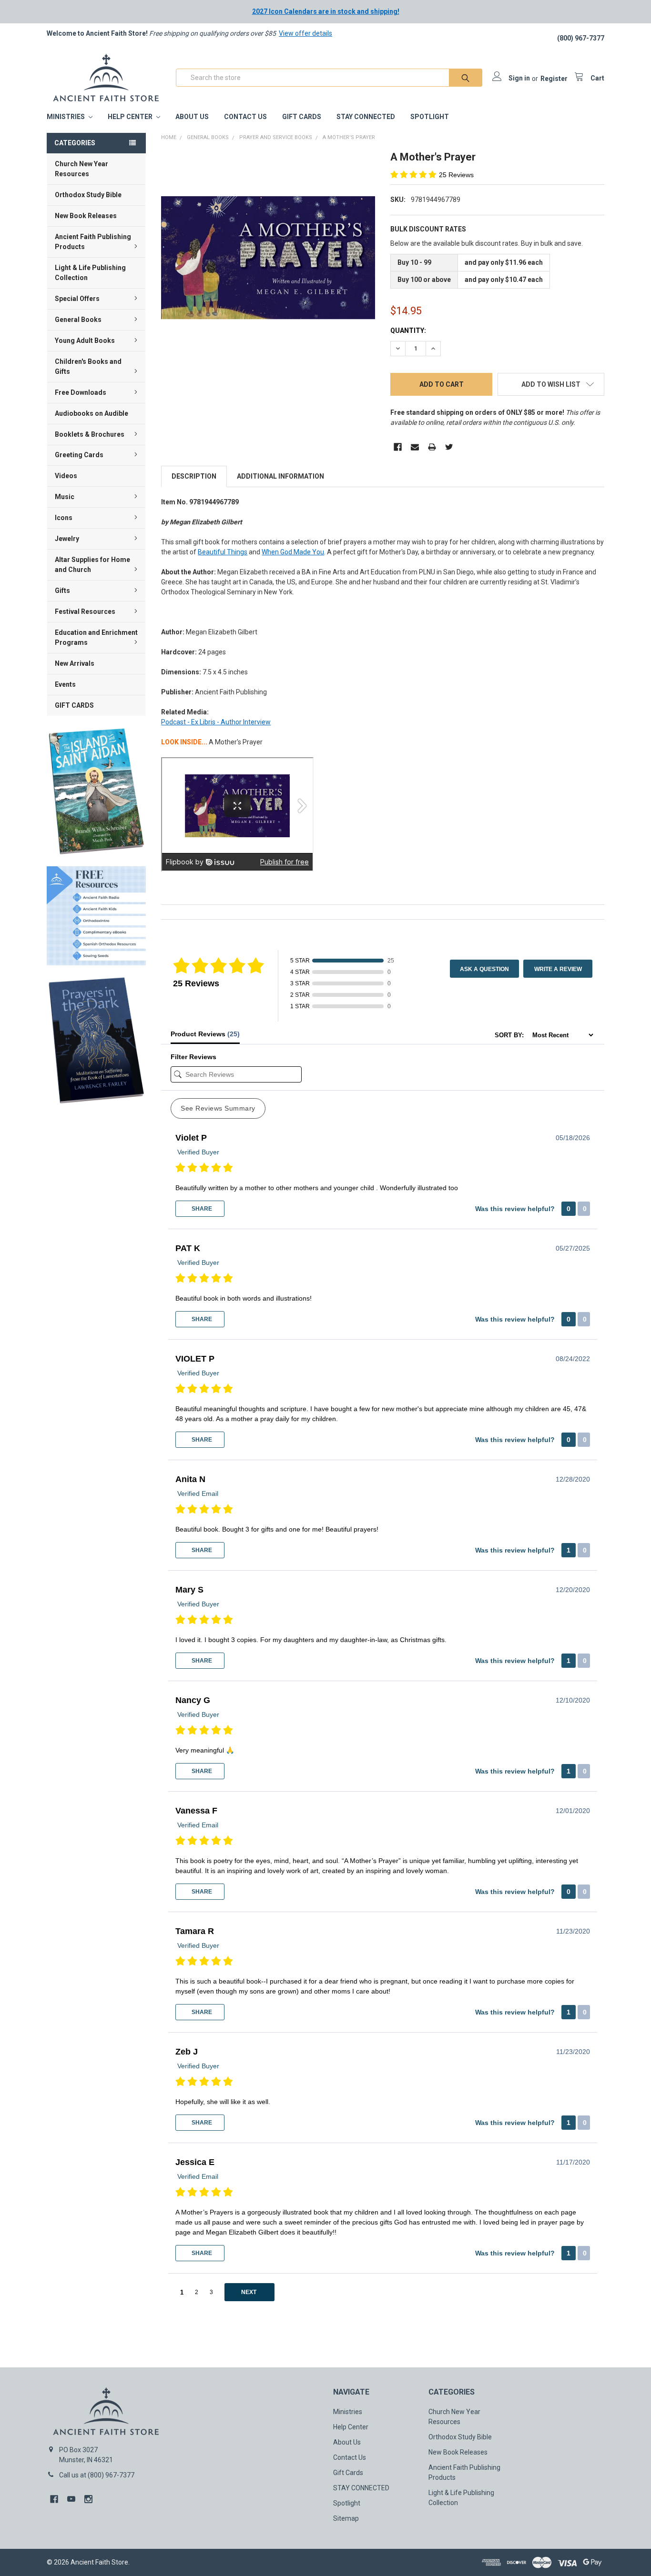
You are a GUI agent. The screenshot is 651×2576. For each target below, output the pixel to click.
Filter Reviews (193, 1057)
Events (65, 684)
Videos (66, 476)
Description (194, 476)
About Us (192, 117)
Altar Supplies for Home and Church (92, 565)
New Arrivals (75, 663)
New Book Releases (86, 216)
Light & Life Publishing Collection (90, 273)
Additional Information (280, 476)
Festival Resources (85, 611)
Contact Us (245, 117)
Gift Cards (302, 117)
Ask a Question (484, 969)
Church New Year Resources (81, 169)
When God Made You (293, 552)
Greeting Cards (79, 455)
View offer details (305, 33)
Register (554, 79)
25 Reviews (456, 175)
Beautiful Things (223, 552)
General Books (78, 320)
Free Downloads (81, 392)
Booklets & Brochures (90, 434)
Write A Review (558, 969)
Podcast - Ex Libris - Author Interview (216, 722)
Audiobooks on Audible (92, 413)
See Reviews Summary (218, 1108)
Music (65, 497)
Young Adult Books (85, 341)
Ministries (66, 117)
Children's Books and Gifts (88, 366)
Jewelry (67, 539)
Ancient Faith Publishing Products (93, 242)
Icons (64, 518)
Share (201, 1209)
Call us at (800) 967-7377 (97, 2475)
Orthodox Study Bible (88, 195)
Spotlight (430, 117)
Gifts (62, 591)
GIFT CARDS (74, 705)
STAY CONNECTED (366, 117)
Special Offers (77, 299)
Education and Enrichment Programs (96, 637)
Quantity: (408, 331)
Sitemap (346, 2518)
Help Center (131, 117)
